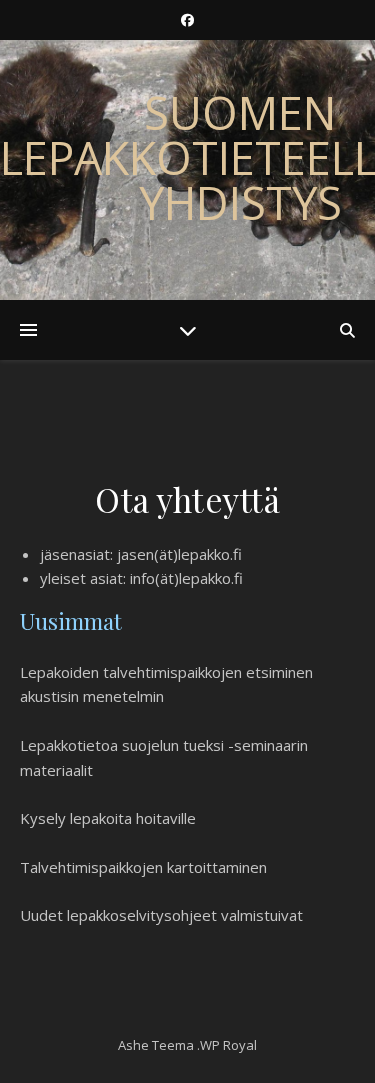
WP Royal (228, 1045)
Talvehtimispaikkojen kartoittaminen (143, 867)
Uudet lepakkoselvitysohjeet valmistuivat (161, 915)
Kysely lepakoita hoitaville (108, 818)
